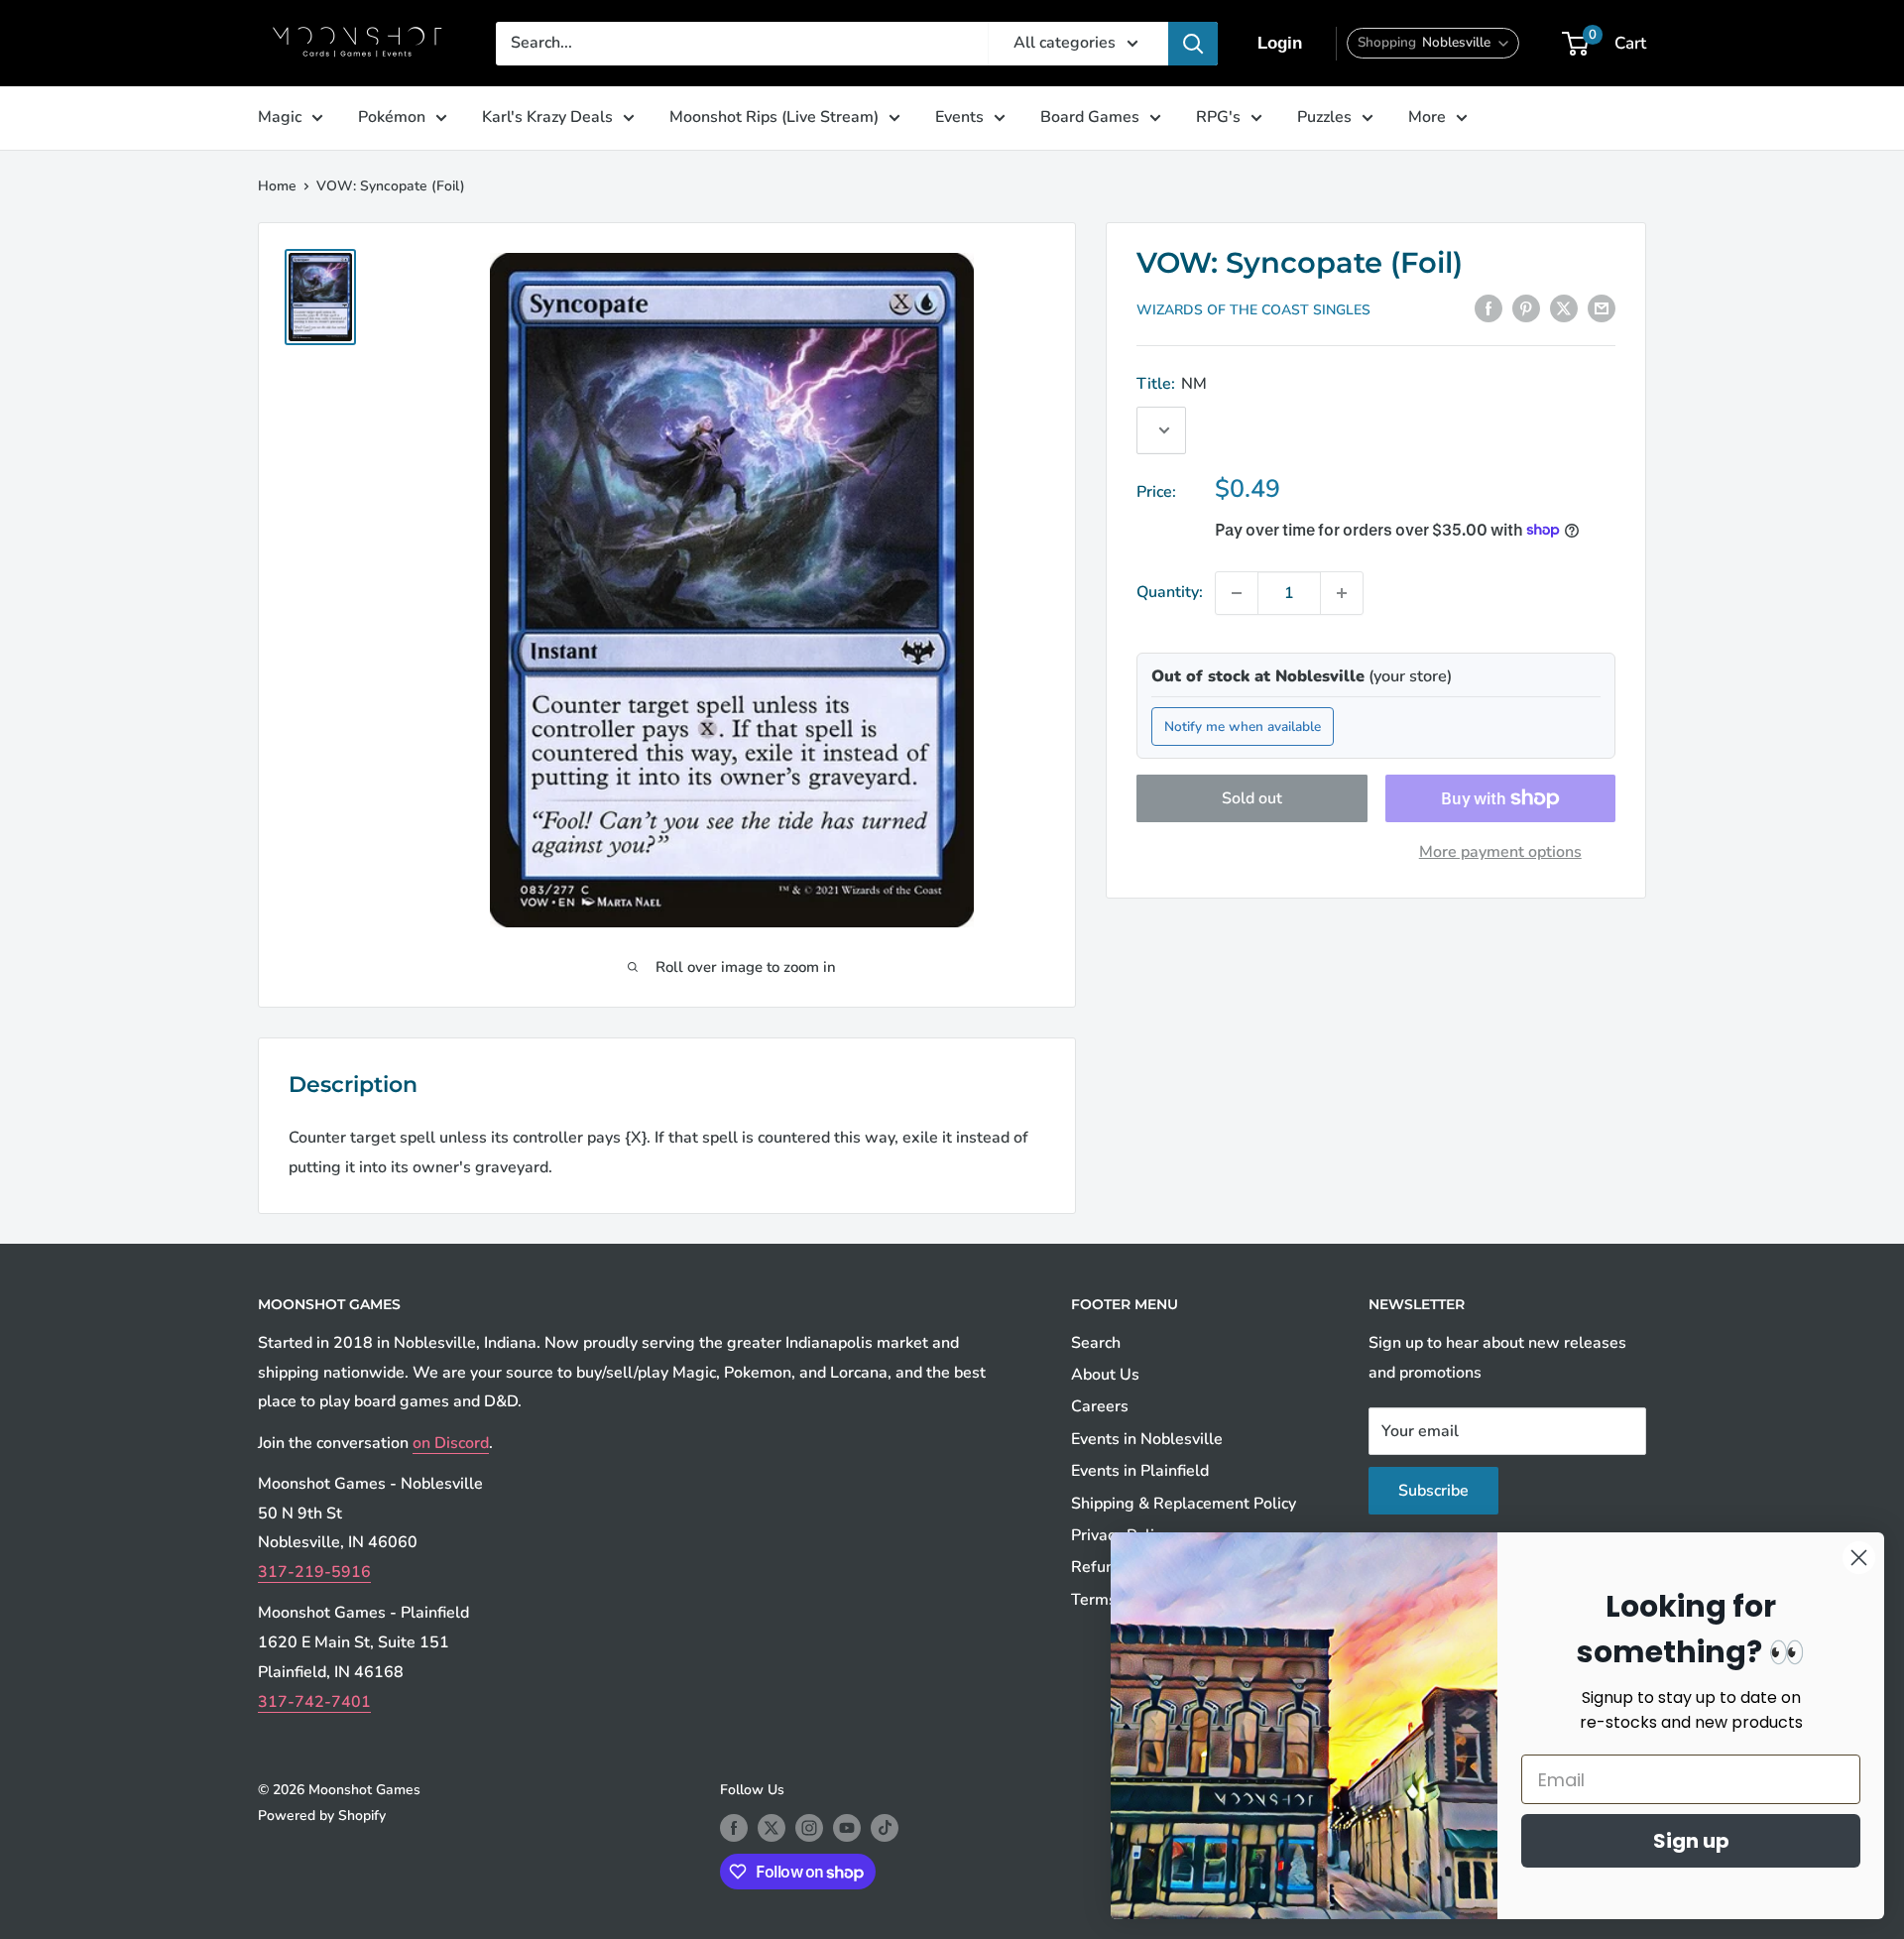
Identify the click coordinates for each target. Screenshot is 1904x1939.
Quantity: (1170, 592)
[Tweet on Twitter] (1564, 308)
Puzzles (1324, 117)
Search (1096, 1343)
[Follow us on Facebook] (734, 1828)
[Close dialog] (1859, 1558)
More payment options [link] (1500, 852)
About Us (1105, 1375)
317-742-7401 (314, 1702)
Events (959, 117)
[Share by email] (1602, 308)
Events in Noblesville (1147, 1439)
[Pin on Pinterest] (1526, 308)
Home (277, 186)
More (1427, 117)
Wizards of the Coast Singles (1253, 310)
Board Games (1090, 117)
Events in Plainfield (1140, 1471)
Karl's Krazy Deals (547, 117)
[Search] (1193, 44)
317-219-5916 (314, 1572)
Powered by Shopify (322, 1816)
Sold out (1252, 798)
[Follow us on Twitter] (772, 1828)
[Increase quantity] (1342, 593)
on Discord (451, 1443)
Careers (1100, 1406)
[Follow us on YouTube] (847, 1828)
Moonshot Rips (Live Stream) (774, 117)
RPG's (1218, 117)
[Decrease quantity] (1237, 593)
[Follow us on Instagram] (809, 1828)
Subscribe (1433, 1491)
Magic (280, 117)
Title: (1172, 384)
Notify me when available (1243, 726)
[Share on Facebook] (1488, 308)
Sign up (1691, 1841)
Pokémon (392, 117)
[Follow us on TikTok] (885, 1828)
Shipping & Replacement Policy (1184, 1504)
